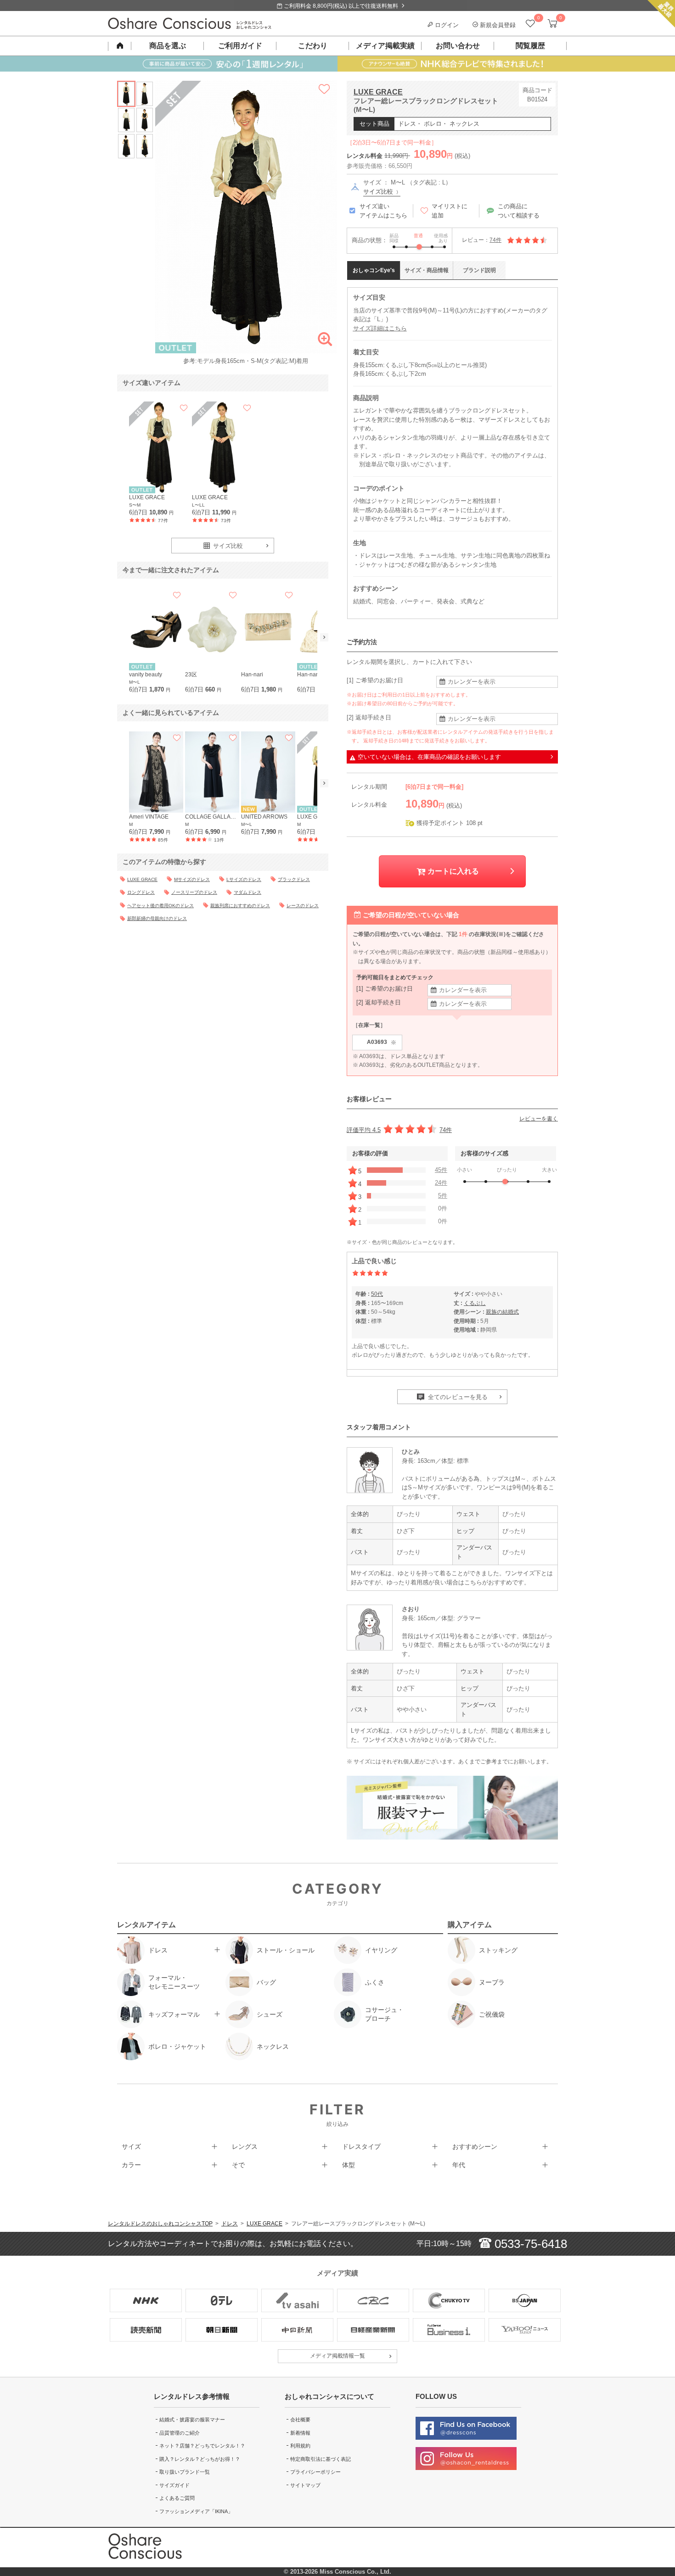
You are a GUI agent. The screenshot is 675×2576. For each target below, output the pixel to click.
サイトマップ (305, 2485)
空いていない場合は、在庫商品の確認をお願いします (429, 757)
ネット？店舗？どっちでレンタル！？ (202, 2446)
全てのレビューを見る (457, 1397)
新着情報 (300, 2433)
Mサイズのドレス (192, 879)
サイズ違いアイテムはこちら (383, 211)
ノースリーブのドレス (194, 892)
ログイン (446, 25)
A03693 (382, 1042)
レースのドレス (303, 906)
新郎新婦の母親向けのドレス (157, 918)
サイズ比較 (379, 192)
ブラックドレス (294, 879)
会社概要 (300, 2420)
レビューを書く (539, 1119)
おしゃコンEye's (374, 270)
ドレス (230, 2224)
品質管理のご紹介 (180, 2433)
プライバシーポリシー (315, 2472)
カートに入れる (452, 871)
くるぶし (475, 1303)
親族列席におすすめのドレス (240, 906)
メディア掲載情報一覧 (337, 2356)
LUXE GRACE (378, 92)
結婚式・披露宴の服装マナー (192, 2420)
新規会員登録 (497, 25)
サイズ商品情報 (427, 270)
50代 (377, 1294)
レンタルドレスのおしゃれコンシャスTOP (160, 2224)
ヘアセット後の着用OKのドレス (160, 906)
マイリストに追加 (450, 211)
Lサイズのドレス (244, 879)
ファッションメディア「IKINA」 (196, 2511)
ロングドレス (141, 892)
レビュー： (482, 240)
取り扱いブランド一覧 (185, 2472)
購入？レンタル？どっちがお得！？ (200, 2459)
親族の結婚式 (502, 1312)
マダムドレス (247, 892)
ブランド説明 (479, 270)
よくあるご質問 (177, 2498)
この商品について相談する (519, 211)
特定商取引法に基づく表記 (321, 2459)
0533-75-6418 (529, 2244)
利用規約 (300, 2446)
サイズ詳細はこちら (380, 328)
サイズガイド (174, 2485)
